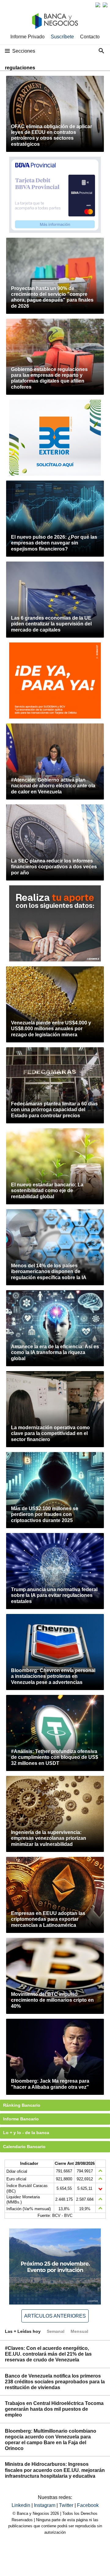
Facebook (88, 2505)
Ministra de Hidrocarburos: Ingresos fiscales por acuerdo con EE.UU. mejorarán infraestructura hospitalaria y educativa (55, 2470)
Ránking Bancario (22, 2105)
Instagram (45, 2505)
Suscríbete (62, 37)
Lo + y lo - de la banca (26, 2133)
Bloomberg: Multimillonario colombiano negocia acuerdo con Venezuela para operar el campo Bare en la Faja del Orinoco (51, 2440)
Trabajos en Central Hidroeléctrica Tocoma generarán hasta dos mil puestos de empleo (54, 2409)
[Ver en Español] (105, 5)
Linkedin (22, 2505)
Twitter (67, 2505)
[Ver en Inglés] (98, 5)
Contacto (90, 37)
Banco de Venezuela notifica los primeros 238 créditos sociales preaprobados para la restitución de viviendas (55, 2382)
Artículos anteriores (55, 2316)
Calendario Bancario (24, 2147)
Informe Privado (28, 37)
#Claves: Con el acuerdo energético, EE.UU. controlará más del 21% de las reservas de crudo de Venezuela (48, 2354)
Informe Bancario (21, 2119)
